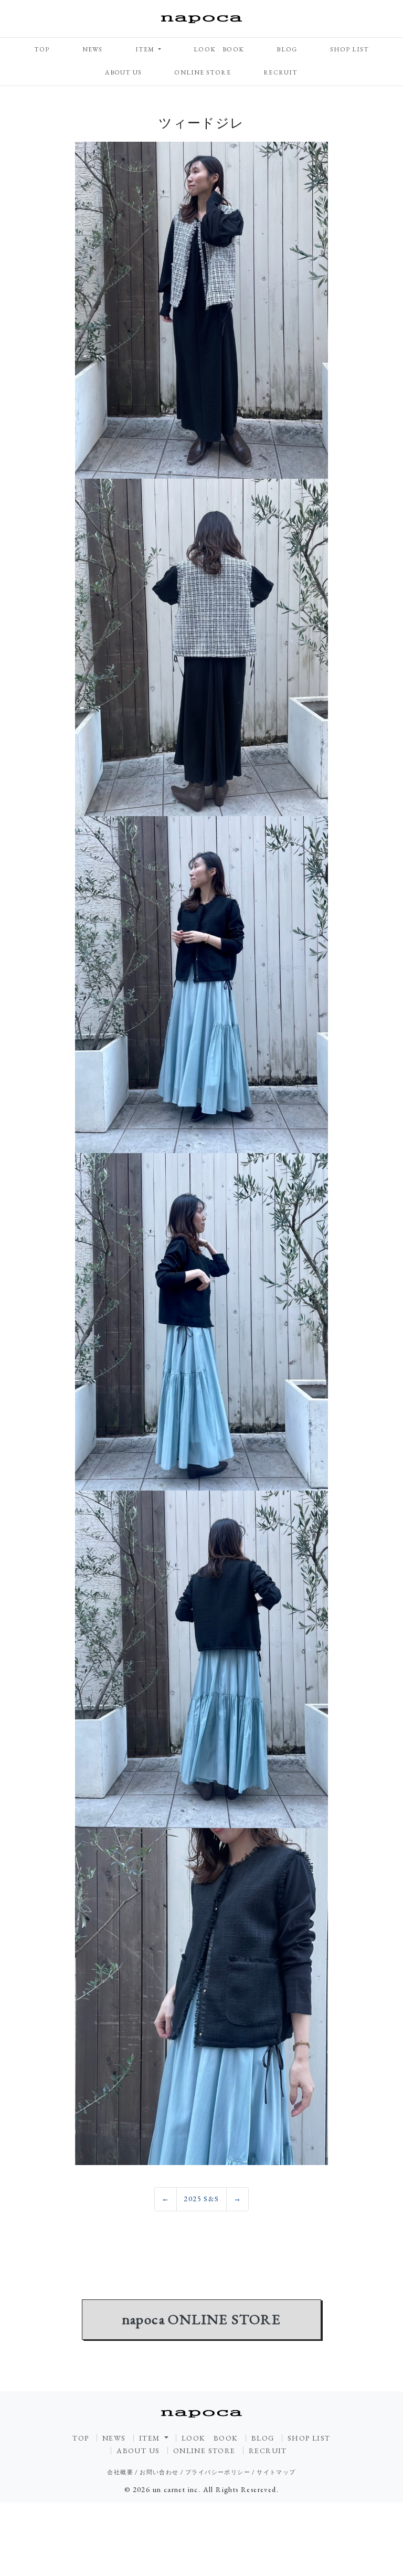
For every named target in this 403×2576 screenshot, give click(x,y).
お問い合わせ (159, 2472)
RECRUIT (280, 72)
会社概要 (120, 2472)
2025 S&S (201, 2199)
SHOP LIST (350, 49)
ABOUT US (123, 72)
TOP (42, 49)
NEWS (93, 49)
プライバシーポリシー (218, 2472)
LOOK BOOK (219, 49)
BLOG (287, 49)
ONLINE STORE (202, 72)
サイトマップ (276, 2472)
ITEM (146, 49)
